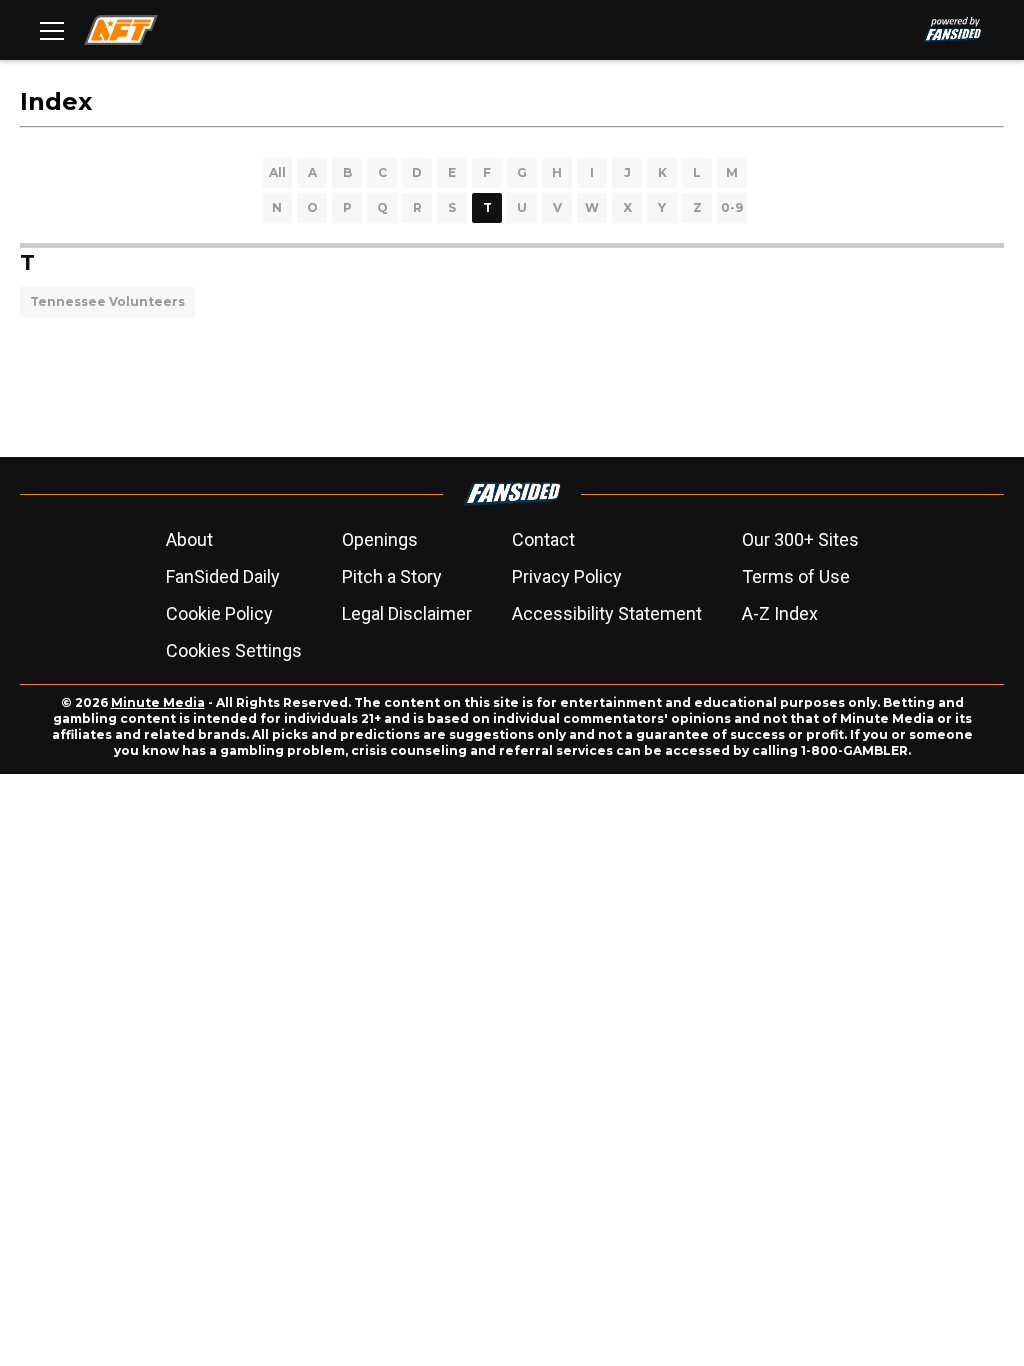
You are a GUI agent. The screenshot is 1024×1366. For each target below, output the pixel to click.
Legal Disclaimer (407, 613)
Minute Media (158, 702)
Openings (380, 539)
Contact (543, 539)
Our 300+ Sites (800, 539)
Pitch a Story (392, 576)
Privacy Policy (567, 576)
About (189, 539)
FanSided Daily (223, 576)
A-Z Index (780, 613)
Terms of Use (796, 576)
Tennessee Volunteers (107, 301)
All (277, 172)
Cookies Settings (234, 650)
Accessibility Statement (607, 613)
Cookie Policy (219, 613)
